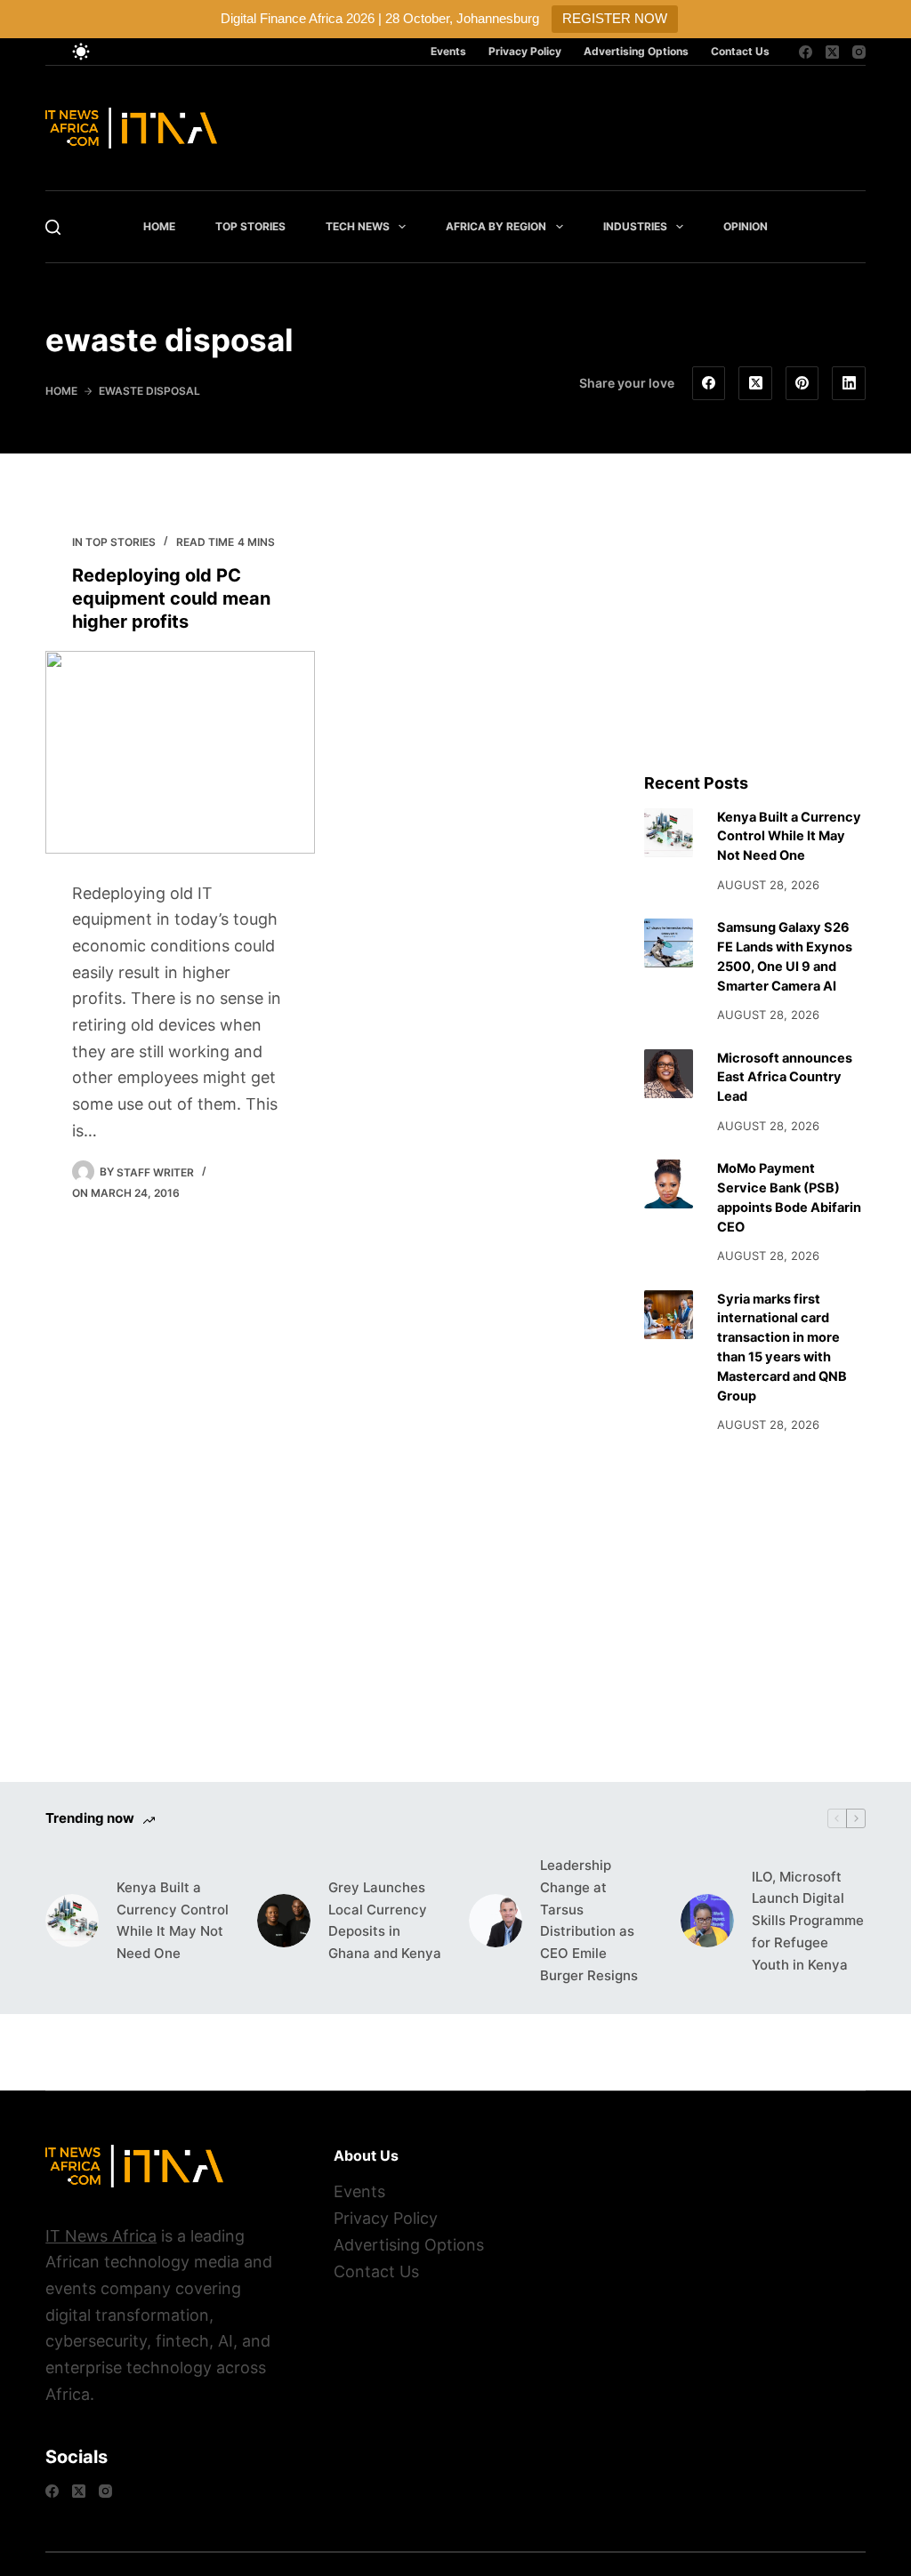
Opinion (746, 226)
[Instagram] (859, 52)
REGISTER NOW (615, 18)
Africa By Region (496, 226)
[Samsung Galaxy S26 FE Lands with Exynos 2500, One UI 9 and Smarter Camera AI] (669, 943)
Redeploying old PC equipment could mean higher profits (171, 598)
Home (159, 226)
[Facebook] (806, 52)
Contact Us (740, 51)
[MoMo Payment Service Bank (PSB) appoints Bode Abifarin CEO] (669, 1184)
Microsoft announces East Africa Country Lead (785, 1078)
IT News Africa (101, 2236)
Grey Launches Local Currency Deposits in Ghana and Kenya (385, 1920)
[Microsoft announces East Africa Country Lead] (669, 1074)
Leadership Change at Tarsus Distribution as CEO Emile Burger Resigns (589, 1920)
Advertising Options (636, 51)
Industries (635, 226)
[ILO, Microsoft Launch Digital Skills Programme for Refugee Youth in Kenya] (707, 1921)
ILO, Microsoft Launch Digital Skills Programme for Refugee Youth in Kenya (808, 1921)
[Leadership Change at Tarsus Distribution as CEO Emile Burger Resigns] (496, 1921)
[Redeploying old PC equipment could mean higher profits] (180, 752)
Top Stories (250, 226)
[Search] (53, 227)
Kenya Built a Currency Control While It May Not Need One (789, 837)
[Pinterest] (802, 383)
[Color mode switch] (81, 52)
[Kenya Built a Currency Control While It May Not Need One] (669, 833)
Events (448, 51)
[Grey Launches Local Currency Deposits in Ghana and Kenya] (284, 1921)
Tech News (358, 226)
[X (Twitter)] (832, 52)
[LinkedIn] (849, 383)
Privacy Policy (525, 51)
